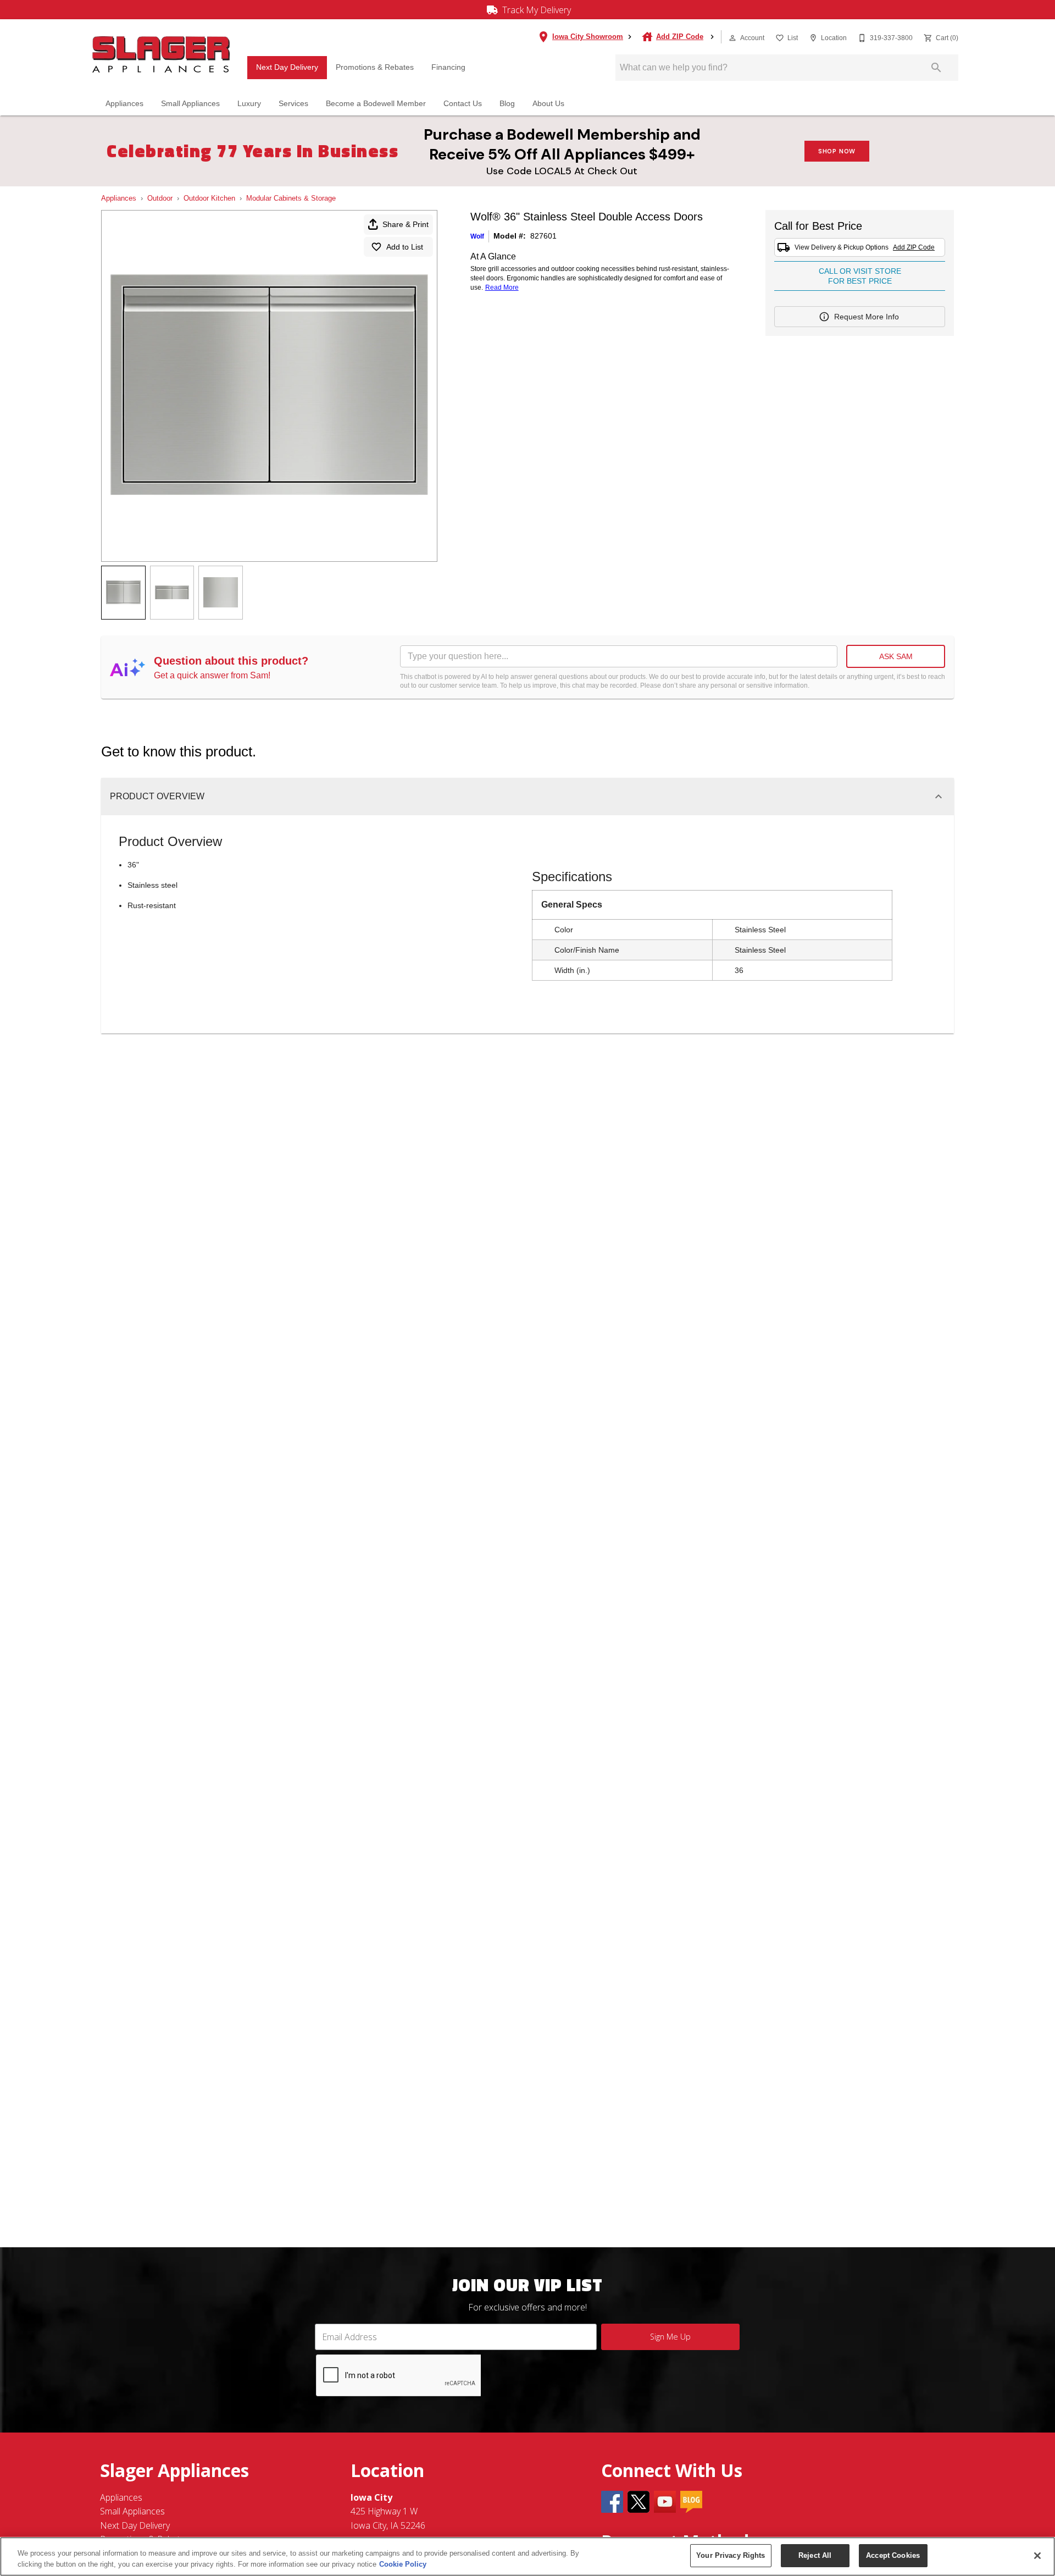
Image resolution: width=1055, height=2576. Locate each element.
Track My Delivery (535, 10)
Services (293, 104)
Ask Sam (896, 656)
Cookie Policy (403, 2564)
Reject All (815, 2555)
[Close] (1037, 2556)
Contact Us (463, 104)
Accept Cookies (893, 2555)
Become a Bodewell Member (376, 104)
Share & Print (406, 224)
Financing (448, 67)
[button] (732, 38)
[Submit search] (936, 68)
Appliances (124, 104)
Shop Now (837, 151)
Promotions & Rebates (375, 67)
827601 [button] (543, 236)
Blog (507, 104)
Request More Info (867, 317)
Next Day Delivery (287, 67)
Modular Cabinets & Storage (291, 198)
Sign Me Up (670, 2337)
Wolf (477, 236)
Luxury (249, 104)
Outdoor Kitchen (209, 198)
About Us (548, 104)
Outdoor (160, 198)
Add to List (405, 247)
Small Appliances (190, 104)
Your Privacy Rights (731, 2555)
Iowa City (371, 2497)
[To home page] (161, 55)
